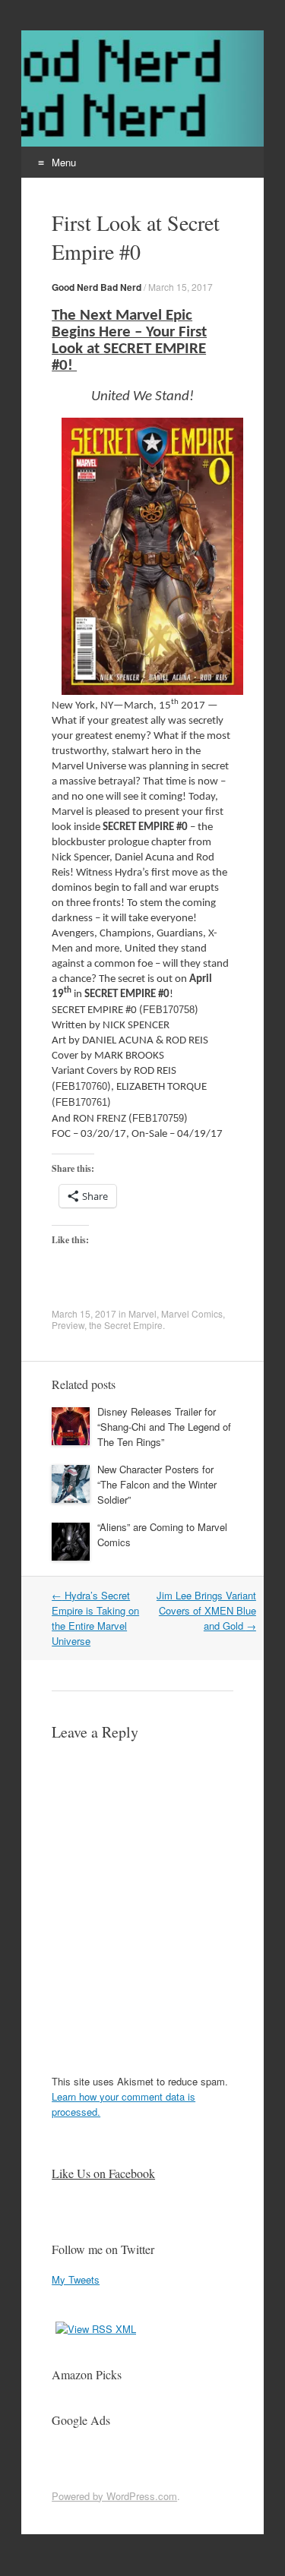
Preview (68, 1325)
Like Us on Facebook (103, 2173)
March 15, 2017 (180, 287)
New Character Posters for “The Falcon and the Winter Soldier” (157, 1484)
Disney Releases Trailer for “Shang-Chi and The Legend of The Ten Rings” (164, 1427)
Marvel (142, 1313)
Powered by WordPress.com (114, 2496)
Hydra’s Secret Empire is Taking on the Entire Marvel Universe (95, 1618)
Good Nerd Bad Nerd (97, 287)
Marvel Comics (192, 1313)
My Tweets (76, 2279)
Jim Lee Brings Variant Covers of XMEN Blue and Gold (206, 1610)
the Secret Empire (126, 1325)
